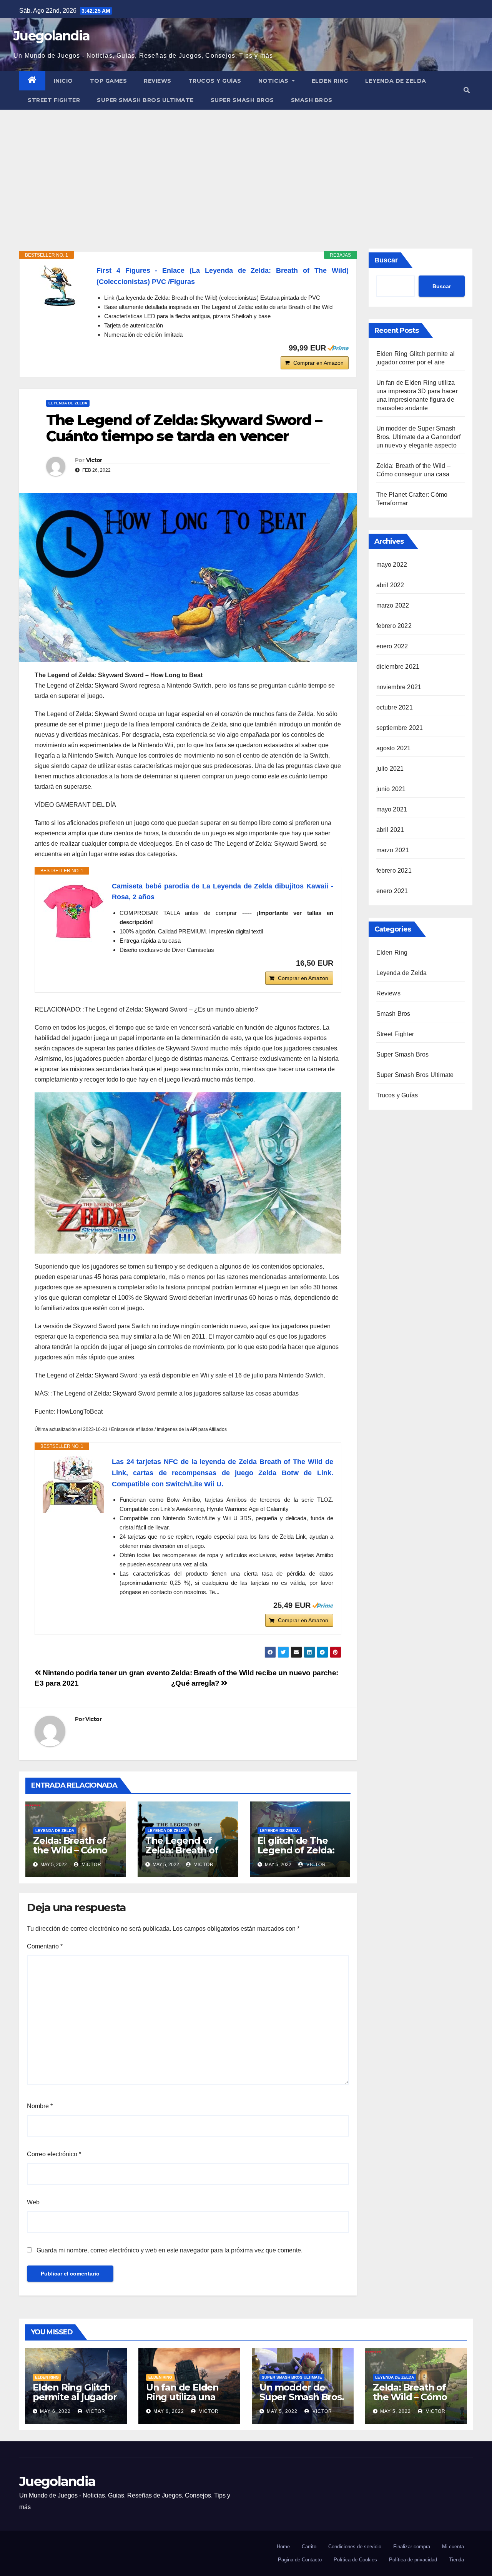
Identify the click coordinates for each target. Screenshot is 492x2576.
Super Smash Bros (242, 100)
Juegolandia (52, 36)
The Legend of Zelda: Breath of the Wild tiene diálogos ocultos (182, 1855)
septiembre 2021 (400, 728)
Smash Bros (312, 100)
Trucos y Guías (215, 81)
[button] (467, 90)
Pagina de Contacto (300, 2560)
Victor (94, 460)
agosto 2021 (394, 748)
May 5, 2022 (282, 2411)
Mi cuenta (453, 2547)
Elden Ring (330, 81)
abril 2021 (390, 830)
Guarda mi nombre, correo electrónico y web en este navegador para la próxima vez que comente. (170, 2250)
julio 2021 (390, 769)
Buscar (386, 260)
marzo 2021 (393, 850)
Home (283, 2547)
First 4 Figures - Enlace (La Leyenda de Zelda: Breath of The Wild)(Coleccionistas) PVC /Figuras (223, 276)
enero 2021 (392, 891)
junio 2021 (391, 789)
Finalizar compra (412, 2547)
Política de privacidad (413, 2560)
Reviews (158, 81)
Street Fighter (54, 100)
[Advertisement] (246, 167)
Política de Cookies (355, 2560)
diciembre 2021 (398, 667)
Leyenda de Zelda (396, 81)
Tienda (456, 2560)
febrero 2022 (394, 626)
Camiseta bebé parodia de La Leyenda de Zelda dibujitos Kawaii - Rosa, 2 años (223, 892)
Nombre (40, 2106)
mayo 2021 (392, 809)
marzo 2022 (393, 605)
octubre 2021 (395, 707)
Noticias (274, 81)
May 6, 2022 (55, 2411)
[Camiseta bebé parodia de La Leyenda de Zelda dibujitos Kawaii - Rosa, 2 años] (73, 912)
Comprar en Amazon (318, 363)
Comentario (45, 1946)
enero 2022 (392, 646)
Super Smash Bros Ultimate (145, 100)
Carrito (309, 2547)
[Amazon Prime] (338, 348)
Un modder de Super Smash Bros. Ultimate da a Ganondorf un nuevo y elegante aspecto (419, 437)
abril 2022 (390, 585)
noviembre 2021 (399, 687)
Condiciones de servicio (355, 2547)
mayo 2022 (392, 565)
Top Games (109, 81)
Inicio (63, 81)
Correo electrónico (54, 2154)
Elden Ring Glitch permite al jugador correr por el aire (75, 2397)
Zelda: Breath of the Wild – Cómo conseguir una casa (70, 1855)
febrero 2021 (394, 871)
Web (33, 2202)
